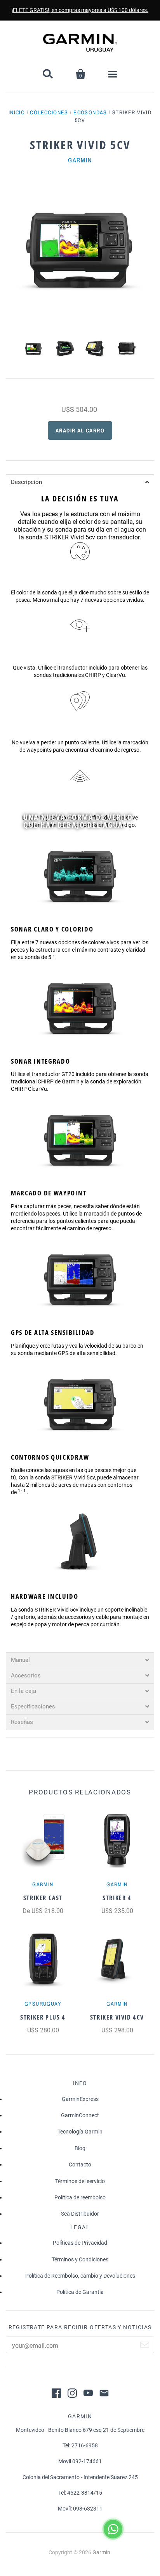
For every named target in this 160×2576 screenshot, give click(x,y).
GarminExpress (80, 2099)
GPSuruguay (43, 2004)
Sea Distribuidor (80, 2214)
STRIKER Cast (43, 1898)
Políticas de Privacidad (80, 2243)
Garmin (80, 160)
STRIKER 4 (117, 1898)
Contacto (80, 2164)
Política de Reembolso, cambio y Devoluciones (80, 2276)
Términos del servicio (80, 2181)
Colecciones (49, 112)
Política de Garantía (80, 2292)
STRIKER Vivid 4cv (117, 2017)
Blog (80, 2148)
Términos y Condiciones (80, 2259)
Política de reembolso (80, 2197)
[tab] (80, 482)
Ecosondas (90, 112)
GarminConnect (80, 2115)
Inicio (17, 112)
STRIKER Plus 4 (43, 2017)
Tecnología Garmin (80, 2132)
